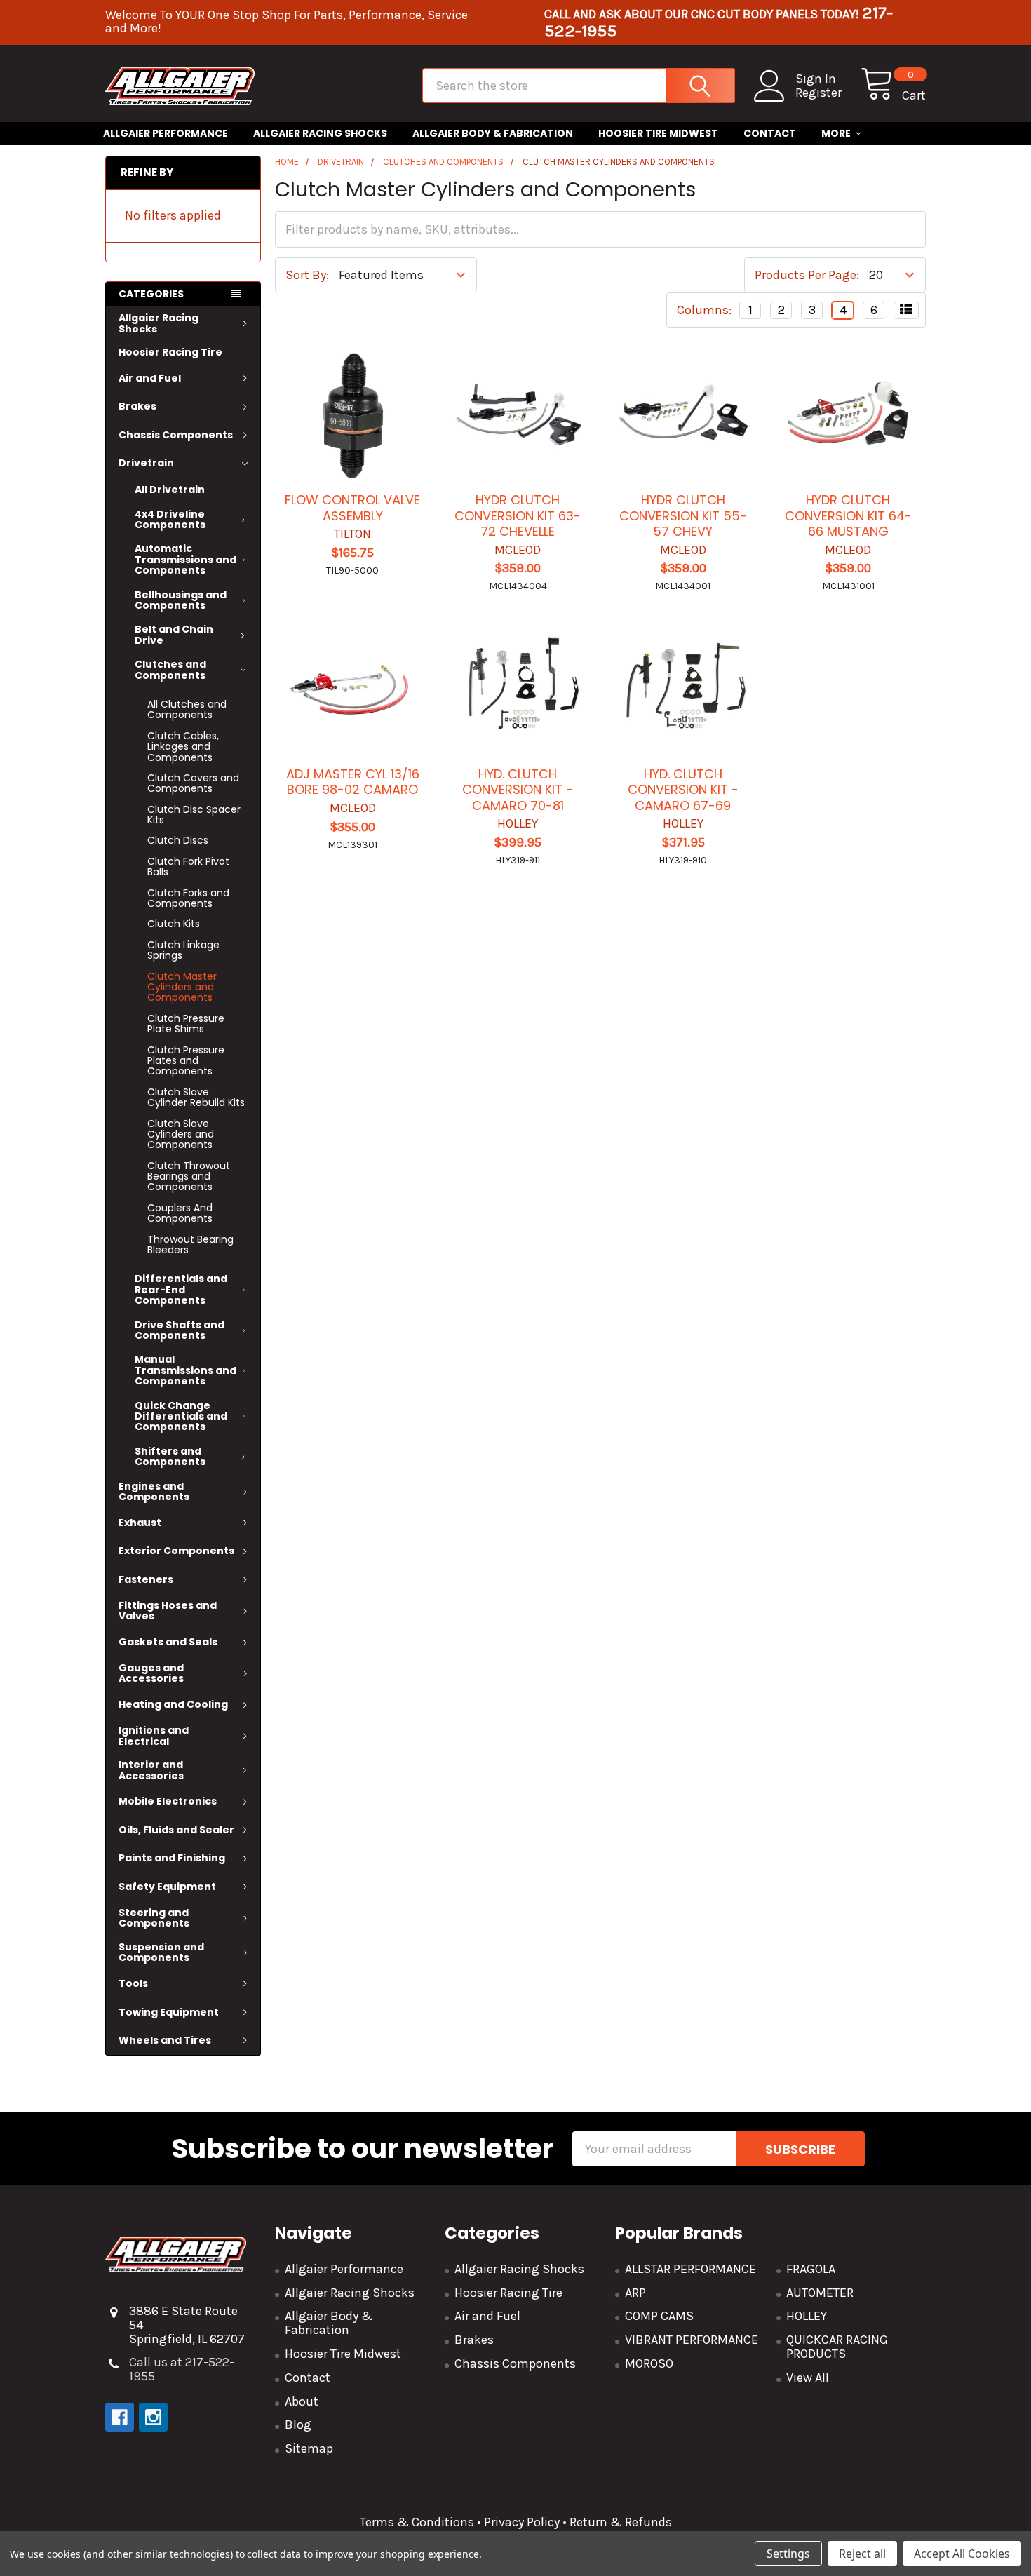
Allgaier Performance (166, 133)
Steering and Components (154, 1918)
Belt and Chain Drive (174, 634)
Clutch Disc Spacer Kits (194, 815)
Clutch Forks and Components (188, 898)
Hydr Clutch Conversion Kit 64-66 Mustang (848, 515)
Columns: (704, 310)
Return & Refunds (619, 2522)
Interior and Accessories (151, 1770)
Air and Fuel (150, 378)
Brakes (137, 406)
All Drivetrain (170, 490)
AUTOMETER (820, 2293)
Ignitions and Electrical (154, 1735)
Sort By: (307, 275)
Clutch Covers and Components (193, 783)
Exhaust (140, 1523)
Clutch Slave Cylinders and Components (181, 1134)
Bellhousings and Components (181, 600)
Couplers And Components (180, 1213)
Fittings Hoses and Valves (168, 1611)
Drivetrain (146, 463)
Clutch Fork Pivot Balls (188, 866)
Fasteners (146, 1579)
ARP (635, 2293)
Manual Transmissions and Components (186, 1370)
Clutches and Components (170, 669)
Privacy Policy (522, 2522)
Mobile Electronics (168, 1801)
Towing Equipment (169, 2012)
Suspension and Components (161, 1952)
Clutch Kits (174, 924)
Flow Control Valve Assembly (352, 508)
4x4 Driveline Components (170, 519)
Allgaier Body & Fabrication (493, 133)
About (302, 2401)
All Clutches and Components (187, 709)
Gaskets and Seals (168, 1642)
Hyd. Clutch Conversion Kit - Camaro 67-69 (683, 790)
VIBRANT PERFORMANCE (692, 2340)
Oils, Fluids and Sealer (176, 1830)
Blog (298, 2425)
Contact (770, 133)
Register (818, 93)
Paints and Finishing (172, 1858)
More (836, 133)
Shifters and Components (170, 1456)
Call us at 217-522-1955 (182, 2369)
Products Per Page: (807, 275)
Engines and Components (154, 1491)
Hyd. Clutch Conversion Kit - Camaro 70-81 (518, 790)
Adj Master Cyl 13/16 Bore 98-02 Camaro (353, 782)
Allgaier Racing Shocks (320, 133)
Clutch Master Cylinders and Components (182, 987)
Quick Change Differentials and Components (181, 1416)
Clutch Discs (178, 840)
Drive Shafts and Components (180, 1330)
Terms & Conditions (417, 2522)
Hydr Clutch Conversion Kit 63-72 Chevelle (518, 515)
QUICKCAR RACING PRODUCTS (837, 2347)
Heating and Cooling (173, 1704)
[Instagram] (153, 2417)
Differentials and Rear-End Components (181, 1289)
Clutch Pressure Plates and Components (186, 1061)
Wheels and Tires (165, 2040)
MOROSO (649, 2363)
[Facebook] (120, 2417)
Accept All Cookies (962, 2554)
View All (808, 2378)
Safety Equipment (167, 1887)
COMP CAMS (659, 2316)
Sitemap (309, 2448)
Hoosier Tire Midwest (658, 133)
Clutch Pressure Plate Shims (186, 1024)
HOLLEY (807, 2316)
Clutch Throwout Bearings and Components (189, 1176)
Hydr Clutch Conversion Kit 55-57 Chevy (683, 515)
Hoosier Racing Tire (170, 352)
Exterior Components (176, 1551)
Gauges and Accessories (151, 1673)
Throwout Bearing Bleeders (190, 1245)
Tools (133, 1983)
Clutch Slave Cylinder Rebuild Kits (196, 1097)
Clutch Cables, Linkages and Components (183, 747)
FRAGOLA (811, 2269)
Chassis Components (176, 435)
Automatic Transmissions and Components (186, 559)
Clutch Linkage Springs (183, 950)
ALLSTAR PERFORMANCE (690, 2269)
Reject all (862, 2554)
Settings (788, 2554)
